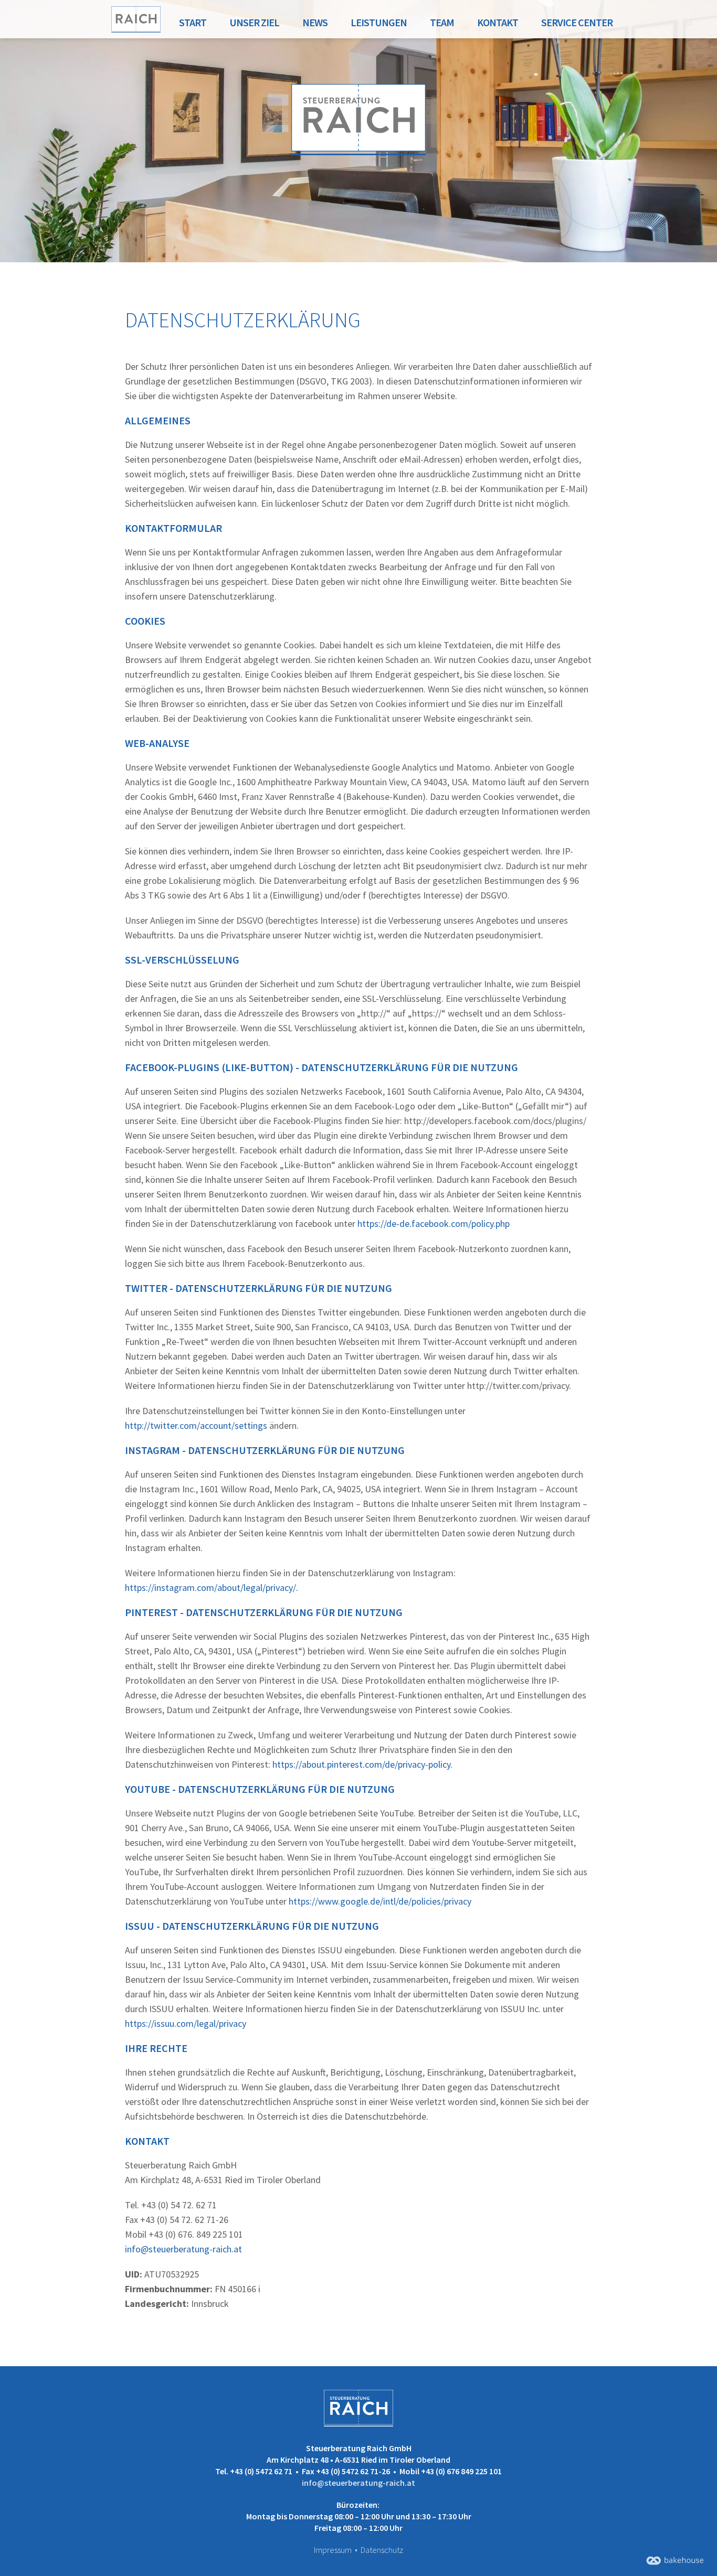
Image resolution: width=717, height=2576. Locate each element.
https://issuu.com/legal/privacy (186, 2023)
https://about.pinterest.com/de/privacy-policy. (362, 1764)
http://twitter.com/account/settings (196, 1425)
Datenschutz (382, 2550)
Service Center (577, 22)
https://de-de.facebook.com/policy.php (434, 1223)
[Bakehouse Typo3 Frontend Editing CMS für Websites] (675, 2562)
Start (193, 22)
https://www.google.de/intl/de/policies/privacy (380, 1901)
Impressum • (336, 2550)
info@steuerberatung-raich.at (183, 2249)
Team (442, 22)
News (315, 22)
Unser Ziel (254, 22)
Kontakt (498, 22)
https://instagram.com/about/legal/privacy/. (212, 1588)
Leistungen (379, 22)
